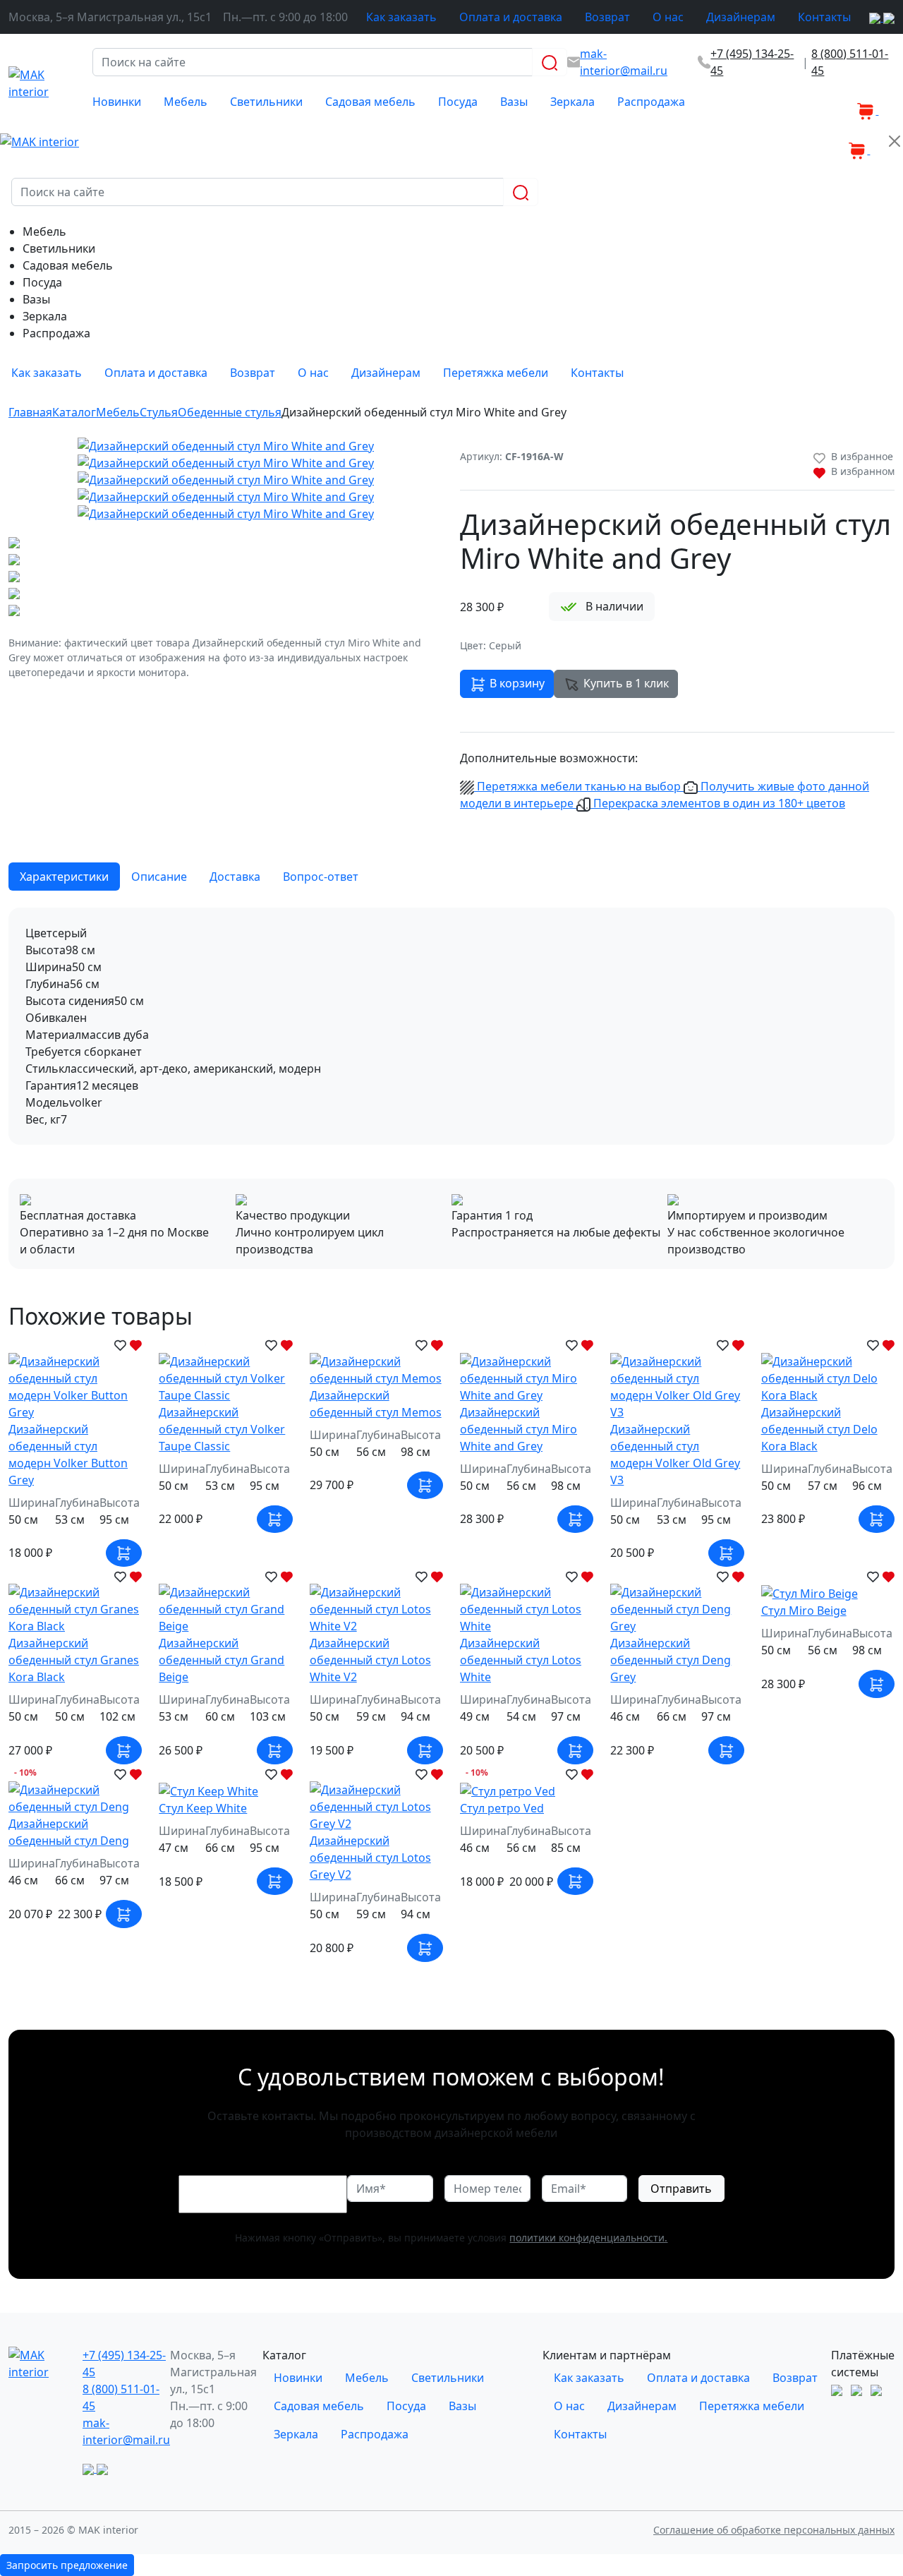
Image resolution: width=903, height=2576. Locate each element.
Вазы (514, 102)
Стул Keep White (203, 1808)
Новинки (117, 102)
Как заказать (401, 17)
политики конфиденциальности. (588, 2238)
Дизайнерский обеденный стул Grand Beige (222, 1660)
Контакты (824, 17)
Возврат (607, 17)
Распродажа (651, 102)
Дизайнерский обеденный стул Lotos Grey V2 (370, 1858)
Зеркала (572, 102)
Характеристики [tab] (64, 877)
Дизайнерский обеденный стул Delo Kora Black (819, 1429)
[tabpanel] (451, 1026)
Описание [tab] (159, 877)
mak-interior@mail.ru (126, 2431)
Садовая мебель (370, 102)
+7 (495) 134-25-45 (752, 62)
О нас (668, 17)
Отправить (681, 2189)
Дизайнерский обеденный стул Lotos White (521, 1660)
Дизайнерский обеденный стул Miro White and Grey (519, 1429)
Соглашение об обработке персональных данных (774, 2530)
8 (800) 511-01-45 (850, 62)
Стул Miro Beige (804, 1611)
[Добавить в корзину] (124, 1553)
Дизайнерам (741, 17)
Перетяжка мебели (496, 373)
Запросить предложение (67, 2565)
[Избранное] (846, 102)
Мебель (186, 102)
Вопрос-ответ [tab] (321, 877)
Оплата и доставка (511, 17)
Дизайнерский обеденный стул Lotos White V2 (370, 1660)
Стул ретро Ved (502, 1808)
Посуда (458, 102)
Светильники (266, 102)
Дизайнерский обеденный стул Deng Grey (671, 1660)
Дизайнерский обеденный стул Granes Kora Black (74, 1660)
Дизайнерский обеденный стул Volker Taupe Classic (222, 1429)
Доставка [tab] (235, 877)
